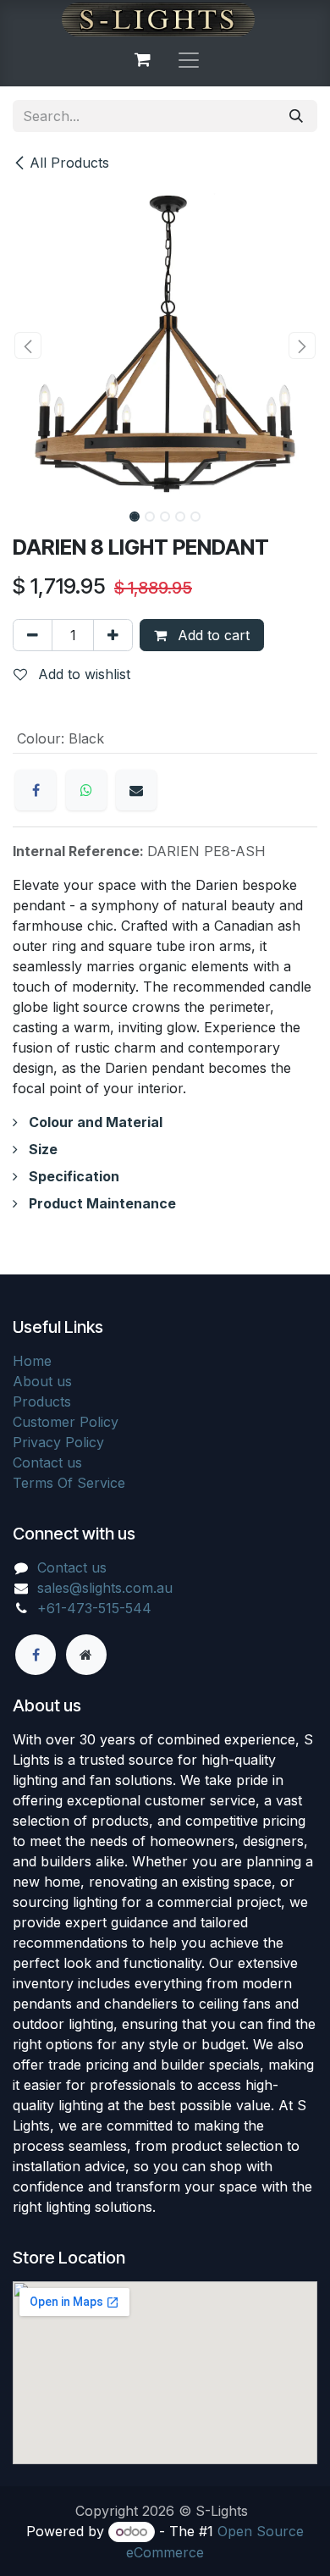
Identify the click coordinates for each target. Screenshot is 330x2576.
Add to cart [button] (212, 635)
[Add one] (113, 635)
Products (42, 1401)
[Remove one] (33, 635)
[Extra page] (86, 1655)
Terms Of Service (69, 1483)
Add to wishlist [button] (82, 674)
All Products (69, 163)
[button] (28, 345)
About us (42, 1381)
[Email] (136, 790)
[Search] (296, 116)
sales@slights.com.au (105, 1588)
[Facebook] (36, 790)
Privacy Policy (58, 1442)
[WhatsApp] (86, 790)
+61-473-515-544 (94, 1608)
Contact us (47, 1462)
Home (32, 1361)
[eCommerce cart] (142, 59)
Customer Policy (66, 1422)
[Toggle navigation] (189, 59)
